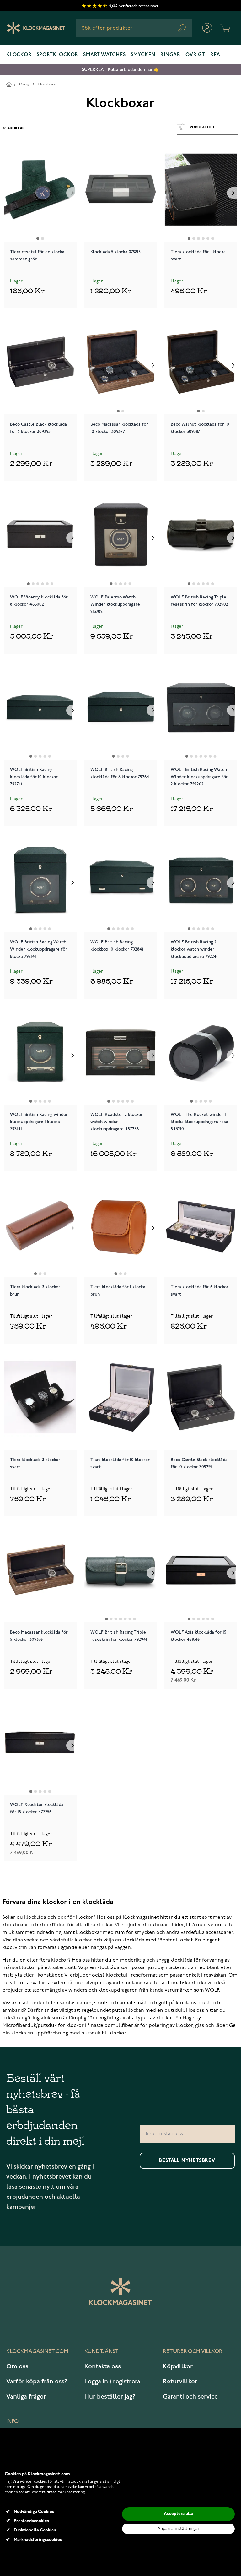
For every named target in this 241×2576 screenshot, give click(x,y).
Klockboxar (47, 84)
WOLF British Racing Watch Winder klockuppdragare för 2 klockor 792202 (199, 776)
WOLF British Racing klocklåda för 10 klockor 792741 (34, 776)
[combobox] (134, 28)
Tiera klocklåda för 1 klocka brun (118, 1291)
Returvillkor (180, 2382)
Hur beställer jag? (110, 2397)
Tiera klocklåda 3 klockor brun (35, 1291)
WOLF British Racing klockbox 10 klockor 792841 (117, 946)
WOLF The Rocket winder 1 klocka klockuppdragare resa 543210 (199, 1121)
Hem (9, 84)
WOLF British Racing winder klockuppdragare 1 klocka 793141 (39, 1121)
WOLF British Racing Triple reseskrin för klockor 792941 (119, 1636)
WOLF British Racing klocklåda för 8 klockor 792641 (120, 773)
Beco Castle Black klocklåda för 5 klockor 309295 (38, 428)
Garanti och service (190, 2397)
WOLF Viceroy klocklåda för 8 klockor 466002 (39, 601)
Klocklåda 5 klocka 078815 (115, 252)
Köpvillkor (178, 2366)
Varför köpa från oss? (37, 2382)
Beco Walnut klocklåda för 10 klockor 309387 (200, 428)
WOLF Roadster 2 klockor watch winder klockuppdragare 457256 (117, 1121)
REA (215, 55)
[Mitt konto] (207, 28)
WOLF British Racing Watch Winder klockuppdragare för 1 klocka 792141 (40, 949)
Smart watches (104, 55)
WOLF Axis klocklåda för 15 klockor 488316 (198, 1636)
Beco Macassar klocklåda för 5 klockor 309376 (39, 1636)
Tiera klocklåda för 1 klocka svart (198, 255)
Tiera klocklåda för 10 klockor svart (120, 1463)
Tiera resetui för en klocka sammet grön (37, 255)
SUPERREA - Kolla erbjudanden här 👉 (121, 70)
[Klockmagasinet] (36, 28)
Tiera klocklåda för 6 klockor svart (200, 1291)
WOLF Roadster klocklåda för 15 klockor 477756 (37, 1808)
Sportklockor (58, 55)
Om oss (17, 2366)
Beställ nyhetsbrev (187, 2161)
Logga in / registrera (112, 2382)
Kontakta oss (103, 2366)
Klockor (19, 55)
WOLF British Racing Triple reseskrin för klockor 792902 (199, 601)
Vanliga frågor (26, 2397)
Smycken (143, 55)
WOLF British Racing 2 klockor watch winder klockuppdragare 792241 (194, 949)
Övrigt (195, 55)
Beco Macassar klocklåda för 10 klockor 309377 (119, 428)
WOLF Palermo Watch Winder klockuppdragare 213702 (115, 604)
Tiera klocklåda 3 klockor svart (35, 1463)
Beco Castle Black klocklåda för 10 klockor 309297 (199, 1463)
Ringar (170, 55)
